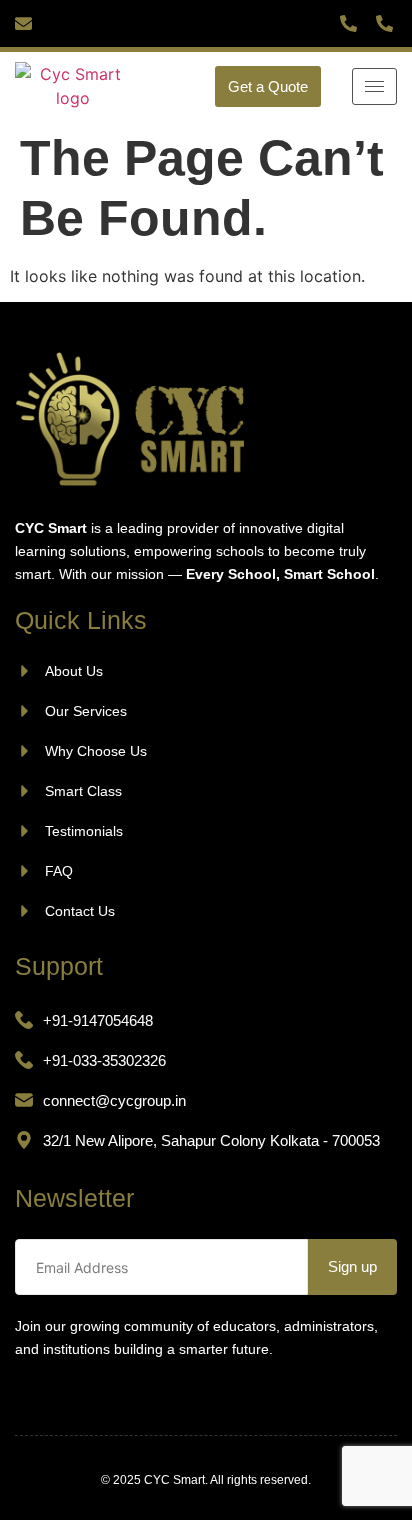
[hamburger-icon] (374, 86)
